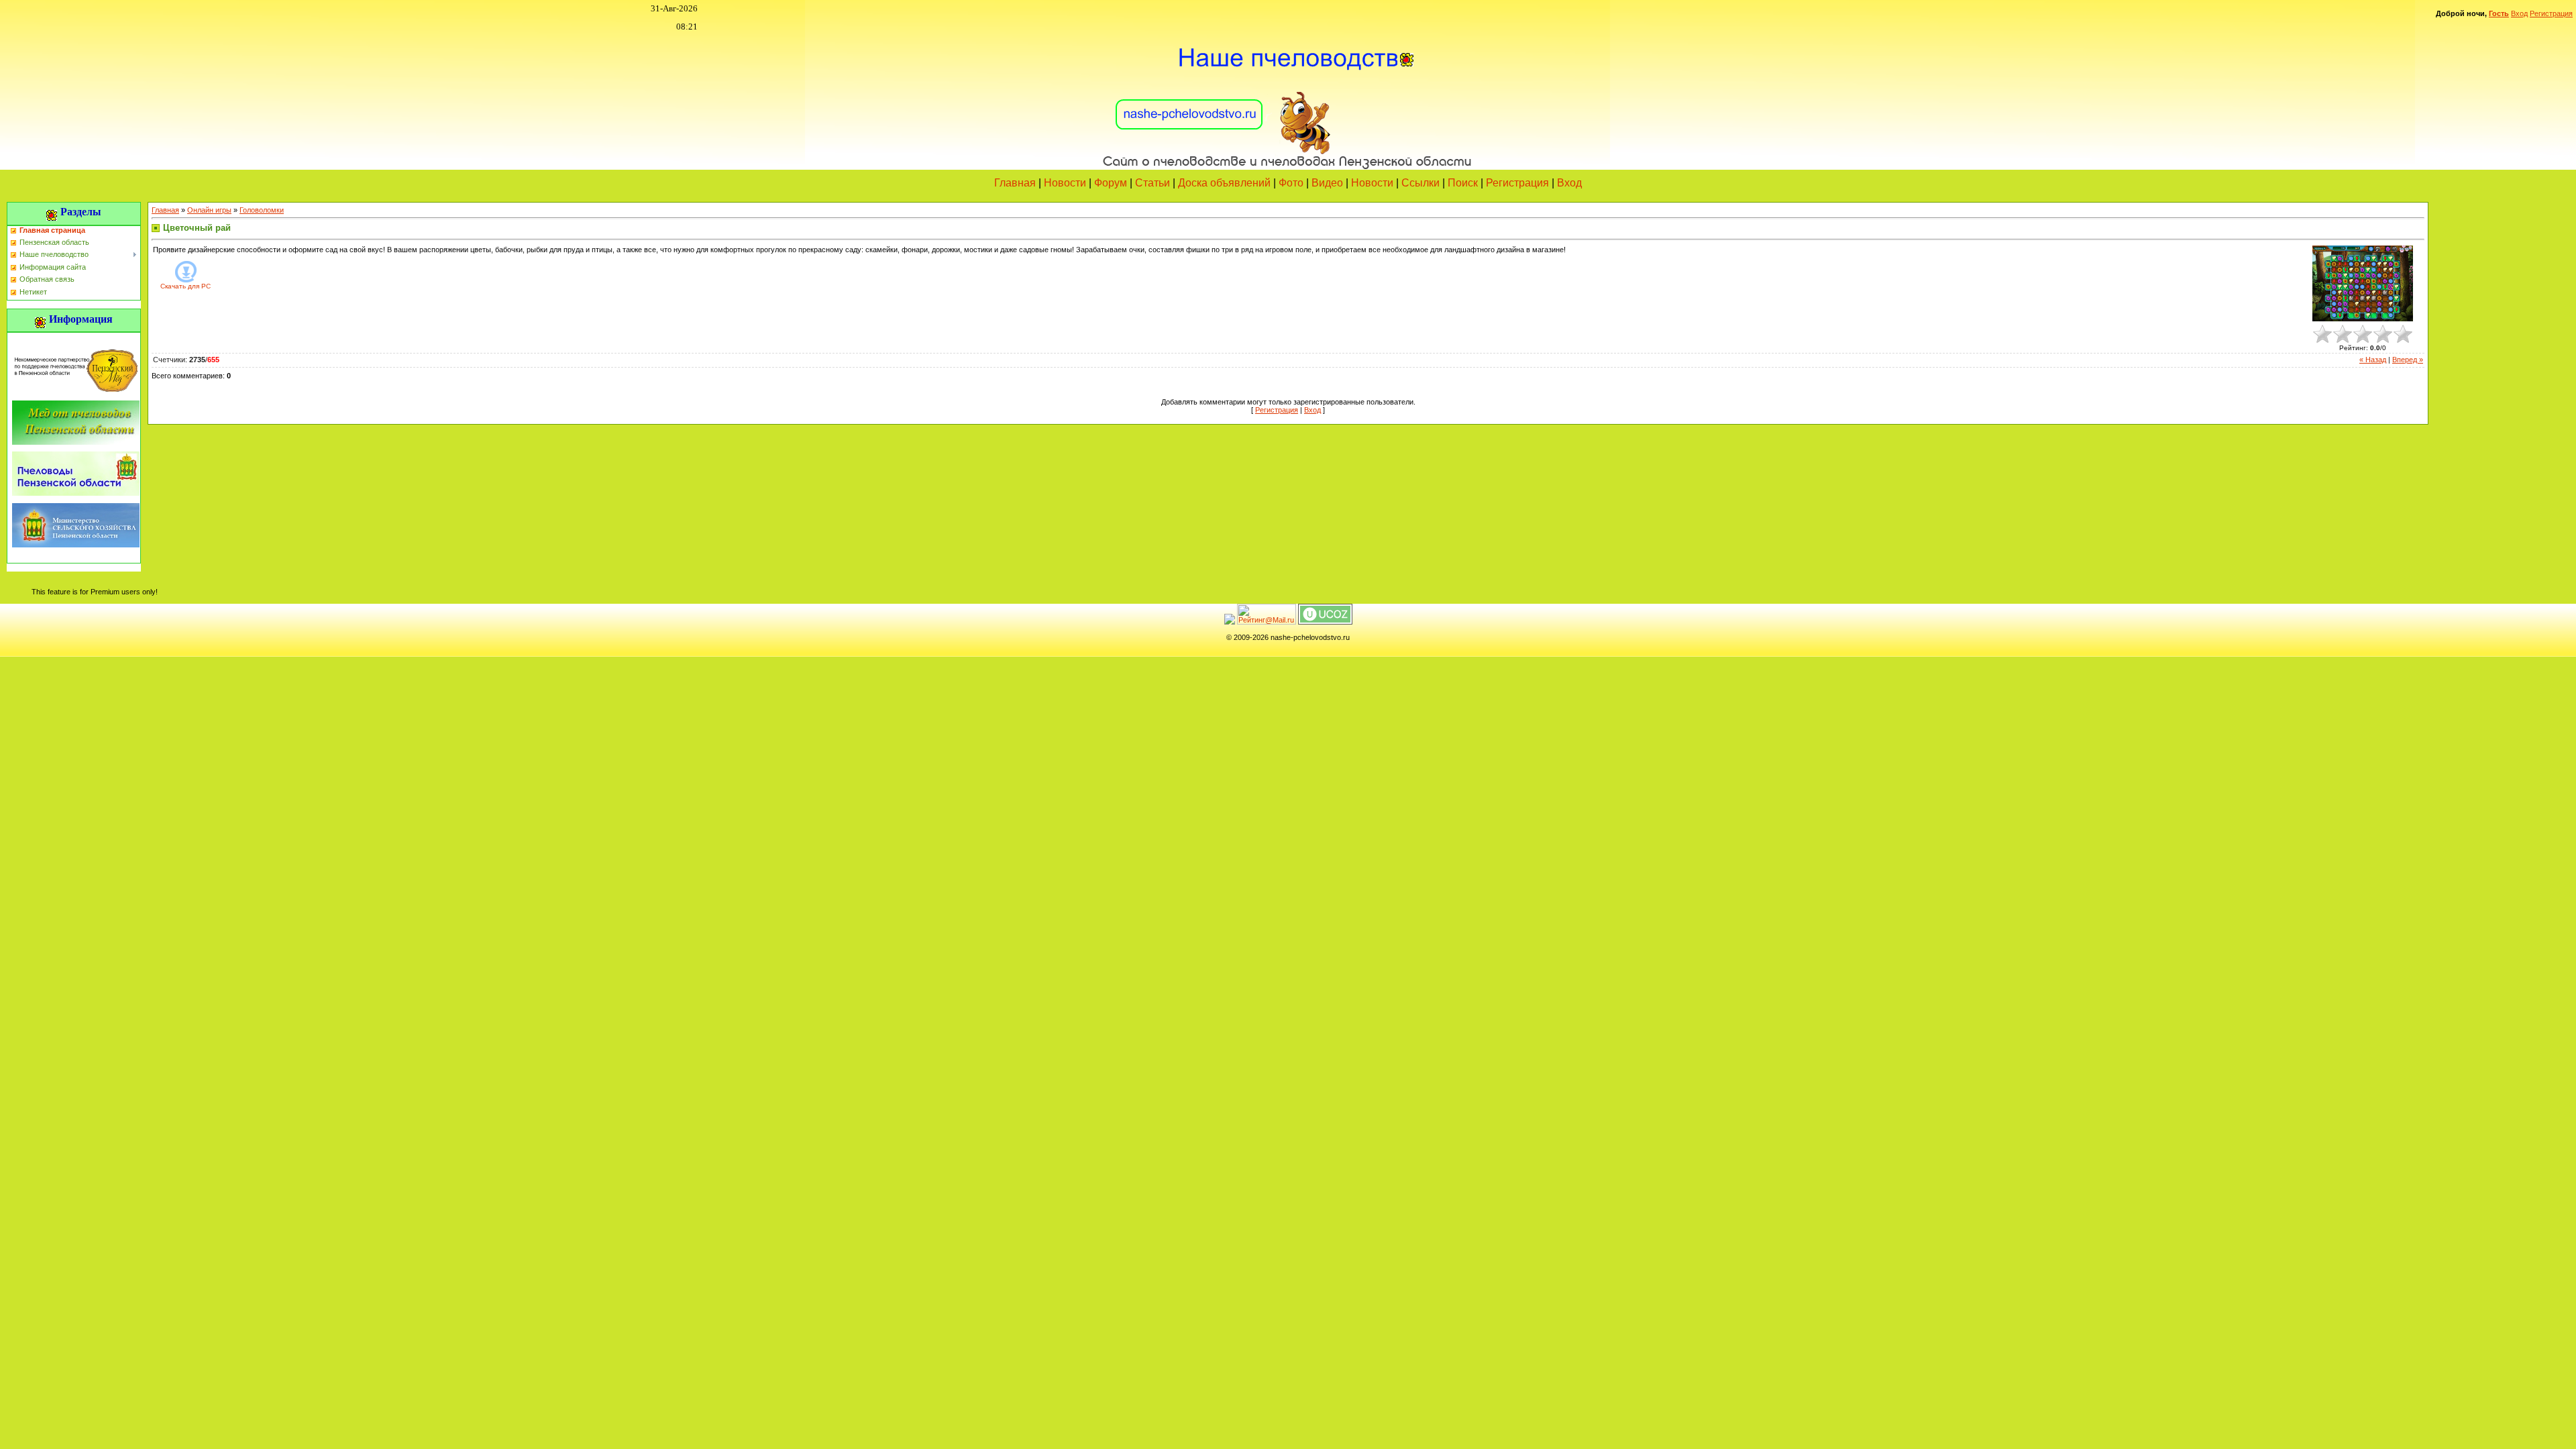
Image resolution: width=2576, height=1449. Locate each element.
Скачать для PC (185, 286)
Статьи (1152, 183)
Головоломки (262, 210)
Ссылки (1420, 183)
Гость (2499, 13)
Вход (2519, 13)
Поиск (1463, 183)
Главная (1015, 183)
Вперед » (2408, 360)
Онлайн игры (209, 210)
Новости (1065, 183)
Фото (1291, 183)
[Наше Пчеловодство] (1288, 100)
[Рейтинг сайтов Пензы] (1230, 622)
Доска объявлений (1224, 183)
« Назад (2373, 360)
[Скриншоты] (2363, 283)
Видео (1327, 183)
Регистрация (2551, 13)
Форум (1111, 183)
